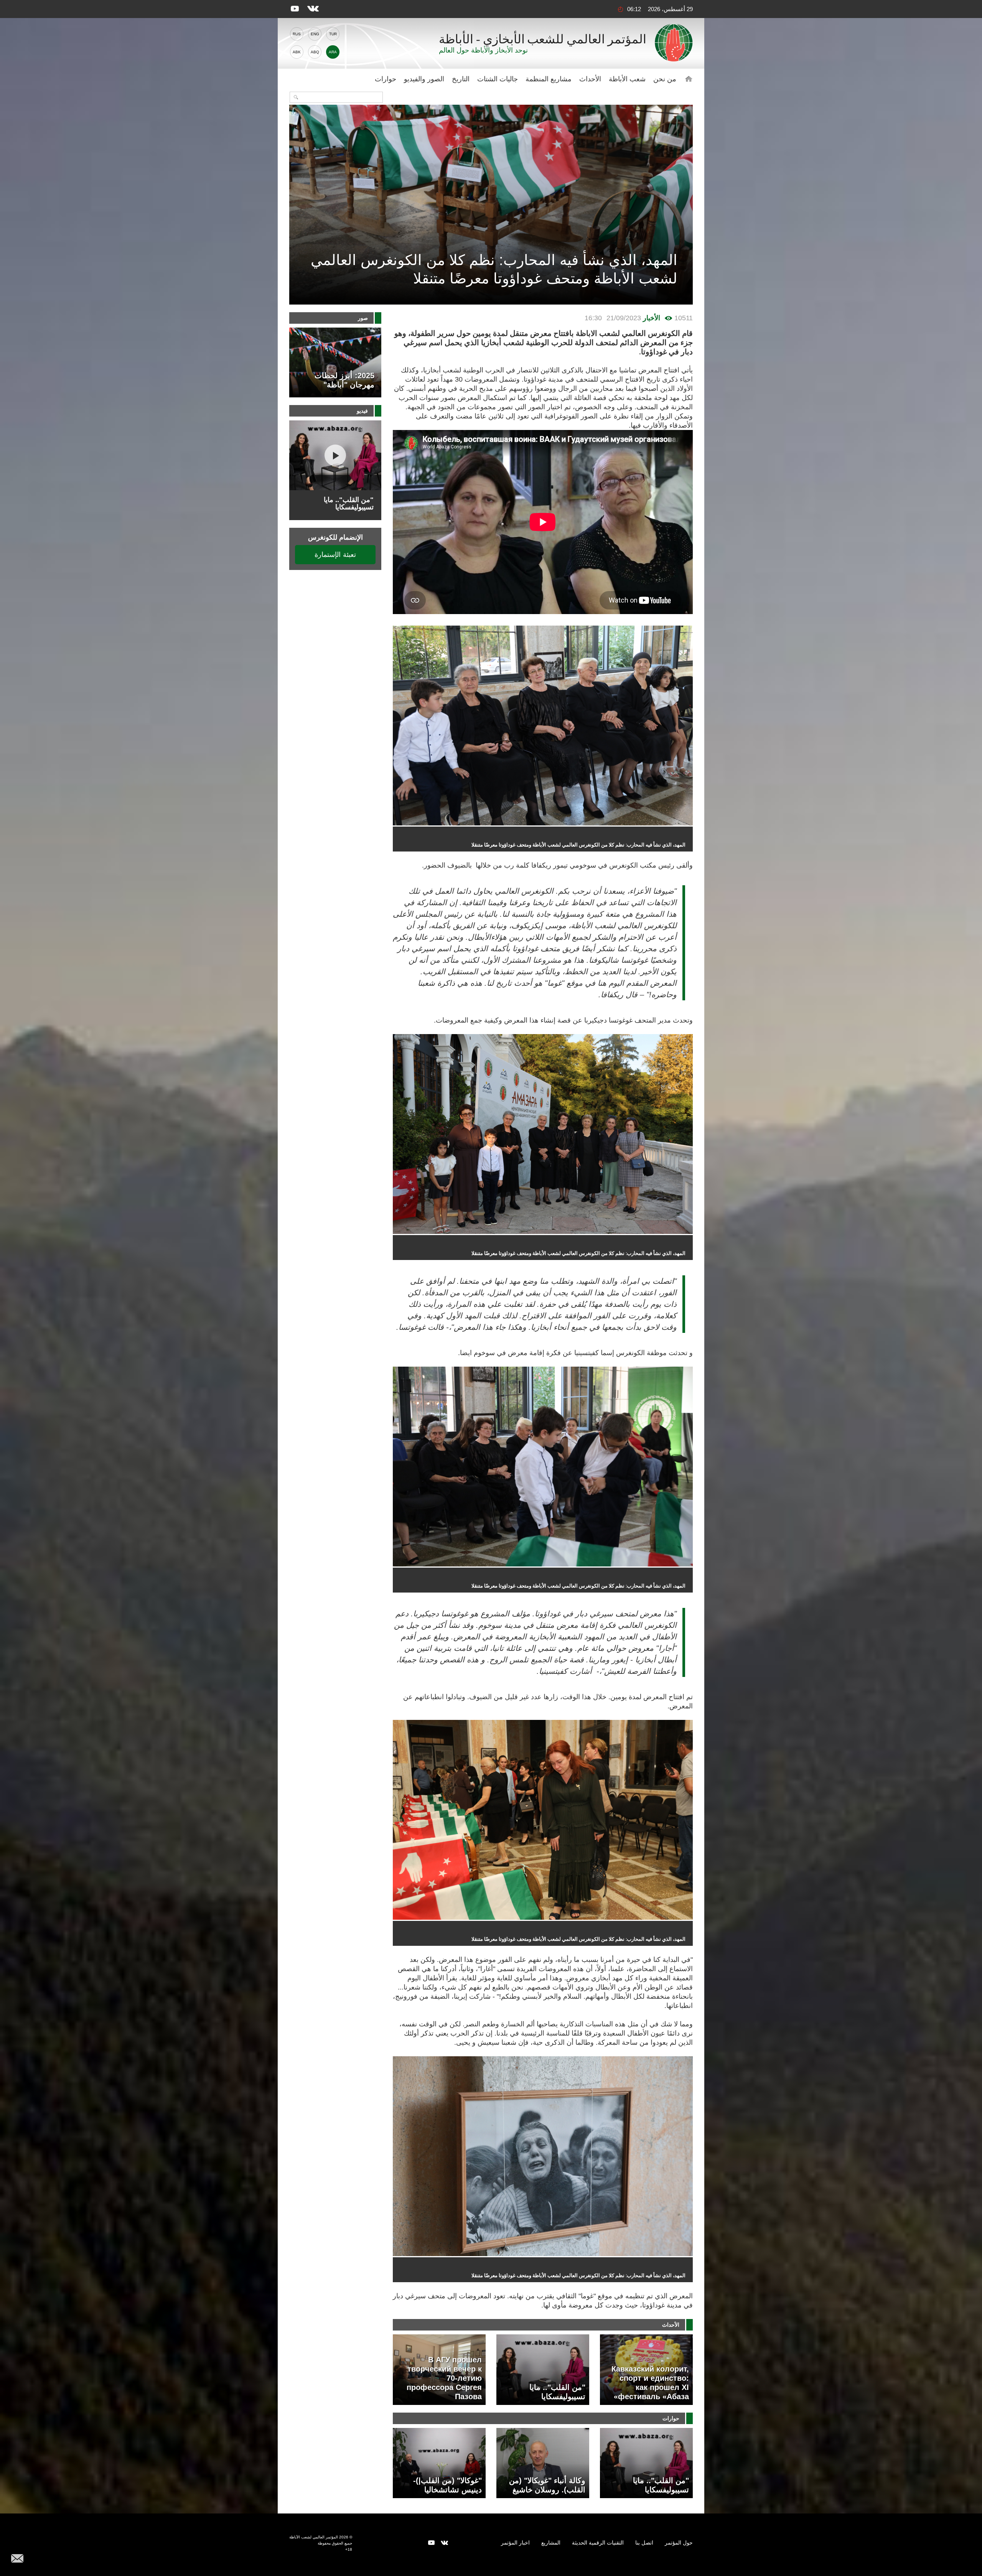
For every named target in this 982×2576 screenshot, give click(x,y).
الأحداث (590, 79)
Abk (297, 52)
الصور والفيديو (424, 79)
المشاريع (551, 2543)
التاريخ (461, 79)
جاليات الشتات (498, 79)
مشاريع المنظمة (549, 79)
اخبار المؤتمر (515, 2543)
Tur (333, 34)
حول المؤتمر (679, 2543)
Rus (297, 34)
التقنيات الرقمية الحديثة (598, 2543)
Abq (315, 52)
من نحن (665, 79)
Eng (315, 34)
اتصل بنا (644, 2543)
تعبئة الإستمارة (335, 554)
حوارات (386, 79)
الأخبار (652, 318)
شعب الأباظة (627, 79)
